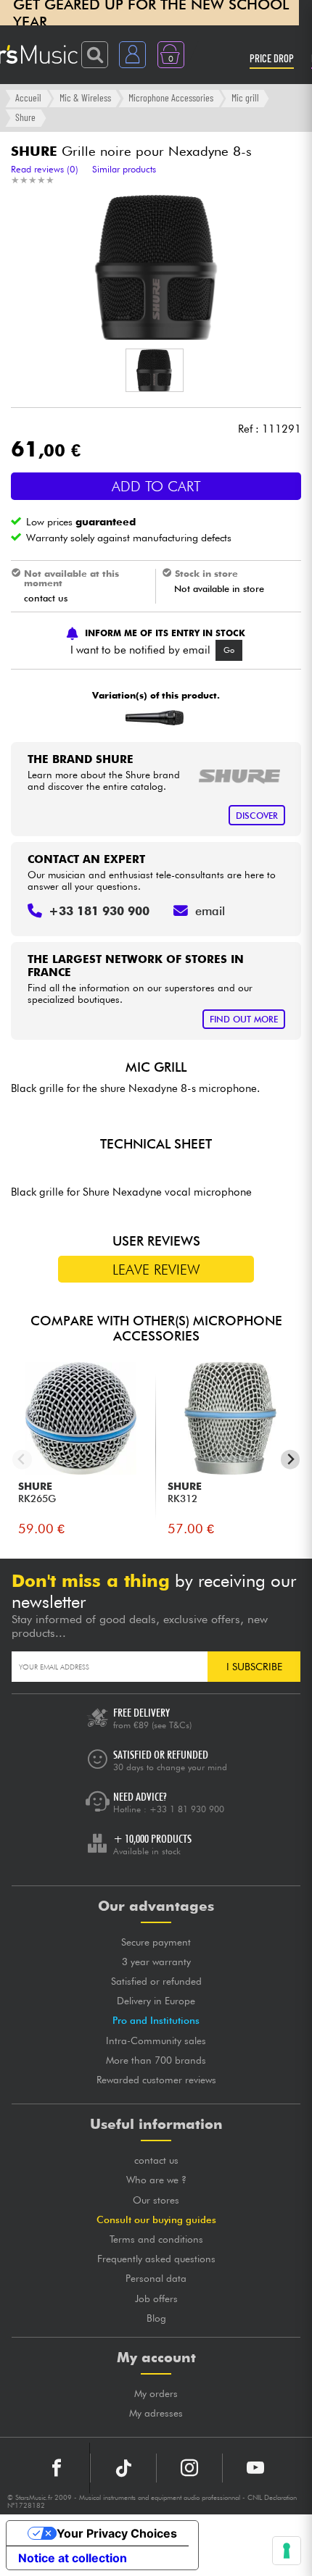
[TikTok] (123, 2468)
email (210, 911)
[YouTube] (255, 2468)
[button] (155, 370)
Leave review (156, 1270)
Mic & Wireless (85, 97)
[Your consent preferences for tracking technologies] (287, 2551)
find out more (244, 1019)
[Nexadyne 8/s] (154, 718)
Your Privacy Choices (117, 2533)
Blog (156, 2318)
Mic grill (245, 97)
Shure (25, 117)
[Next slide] (291, 1460)
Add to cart (156, 486)
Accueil (28, 97)
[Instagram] (189, 2468)
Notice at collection (73, 2558)
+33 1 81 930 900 (187, 1809)
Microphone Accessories (171, 97)
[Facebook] (57, 2468)
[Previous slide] (22, 1460)
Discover (257, 816)
